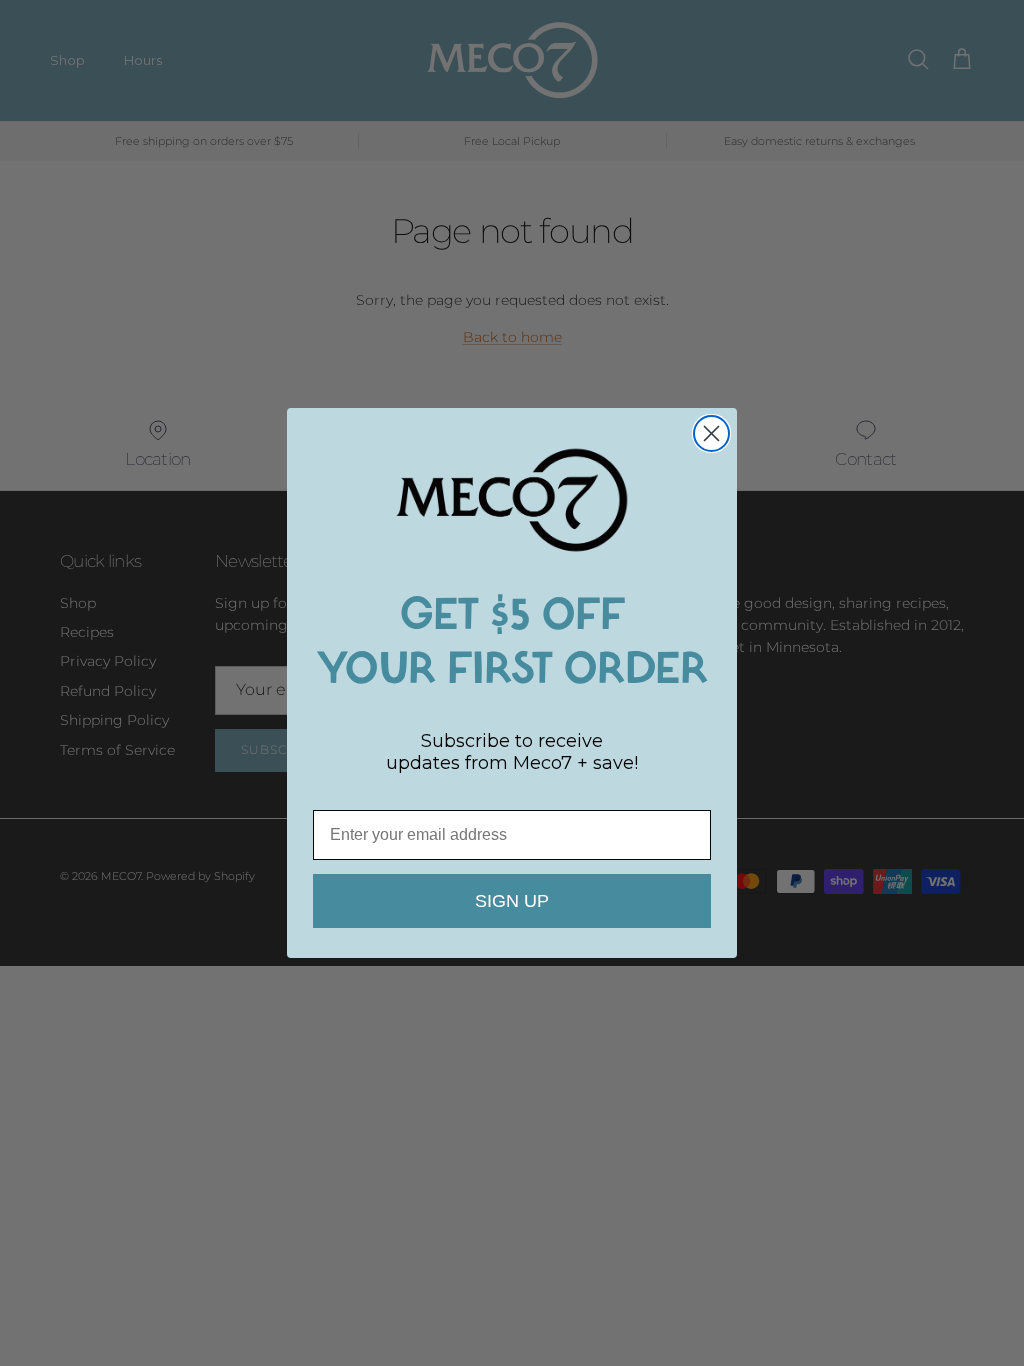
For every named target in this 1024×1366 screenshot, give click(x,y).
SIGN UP (512, 901)
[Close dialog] (711, 433)
